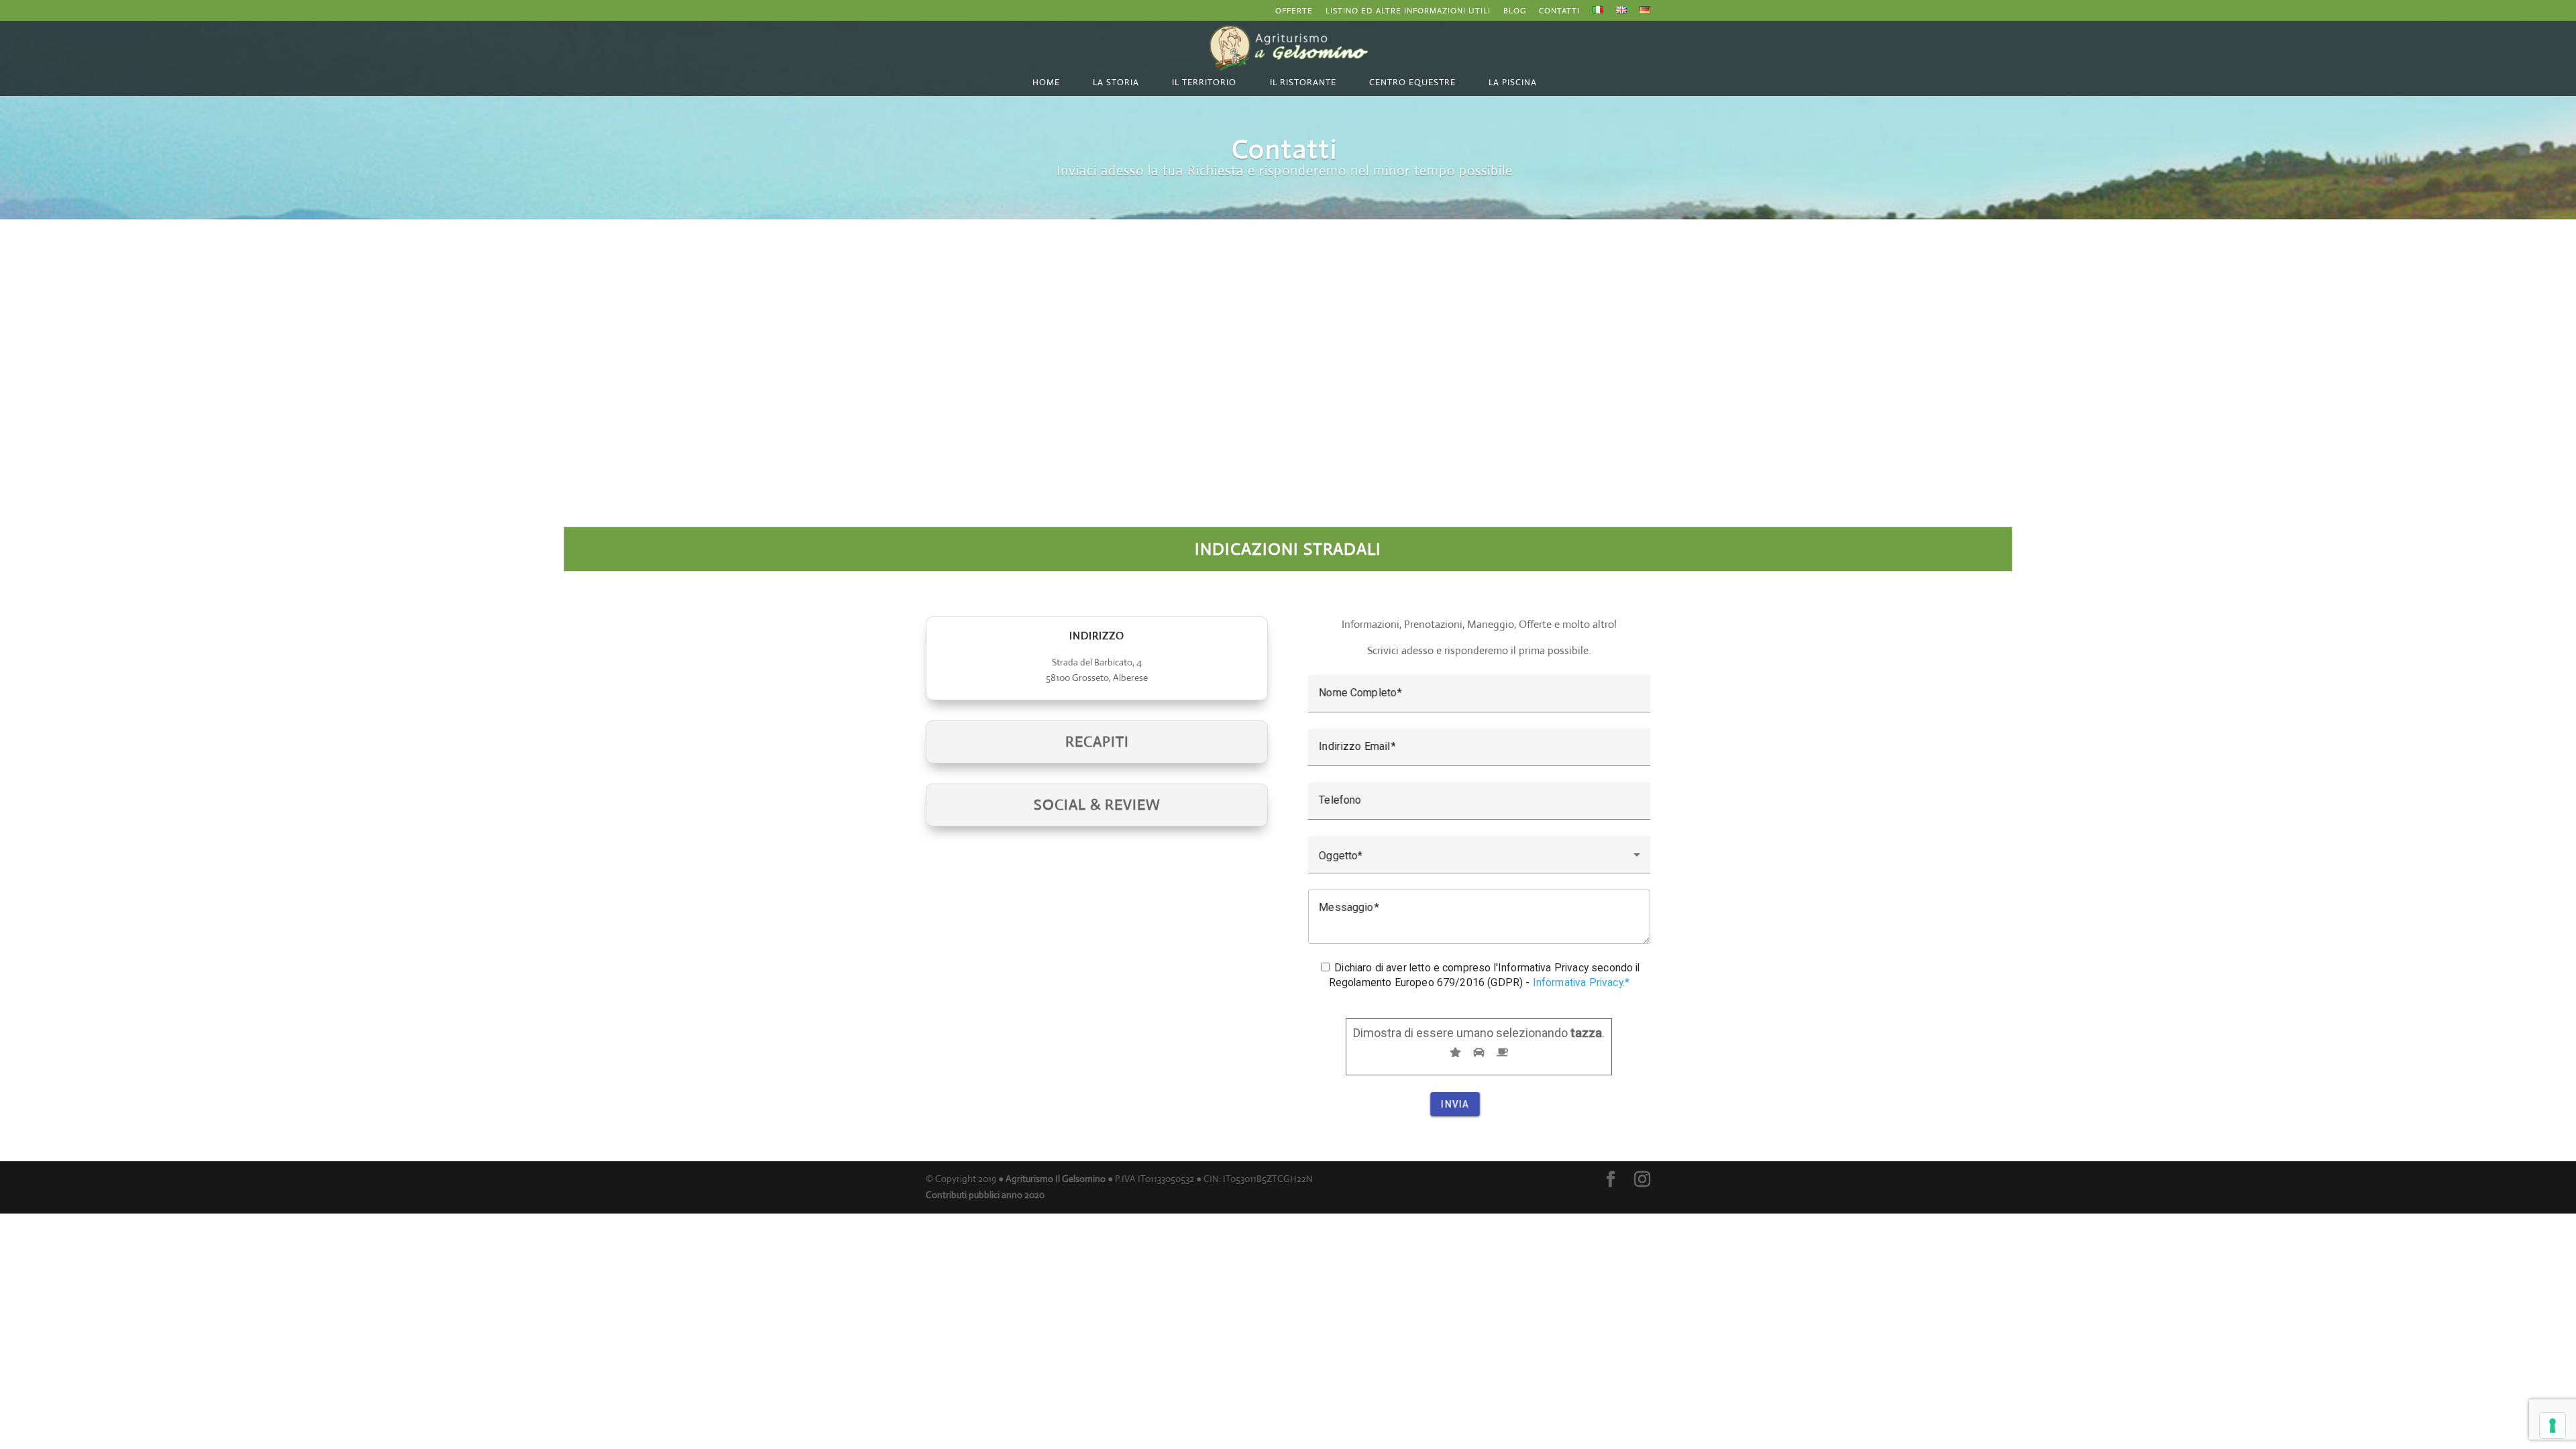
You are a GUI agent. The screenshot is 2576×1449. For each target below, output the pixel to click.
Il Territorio (1204, 82)
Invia (1455, 1104)
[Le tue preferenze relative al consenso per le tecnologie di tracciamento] (2553, 1426)
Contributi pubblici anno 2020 (985, 1195)
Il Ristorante (1303, 82)
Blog (1515, 11)
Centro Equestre (1412, 82)
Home (1046, 82)
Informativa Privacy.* (1581, 982)
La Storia (1116, 82)
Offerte (1294, 11)
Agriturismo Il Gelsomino (1056, 1179)
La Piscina (1513, 82)
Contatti (1559, 11)
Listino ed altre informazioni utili (1408, 11)
